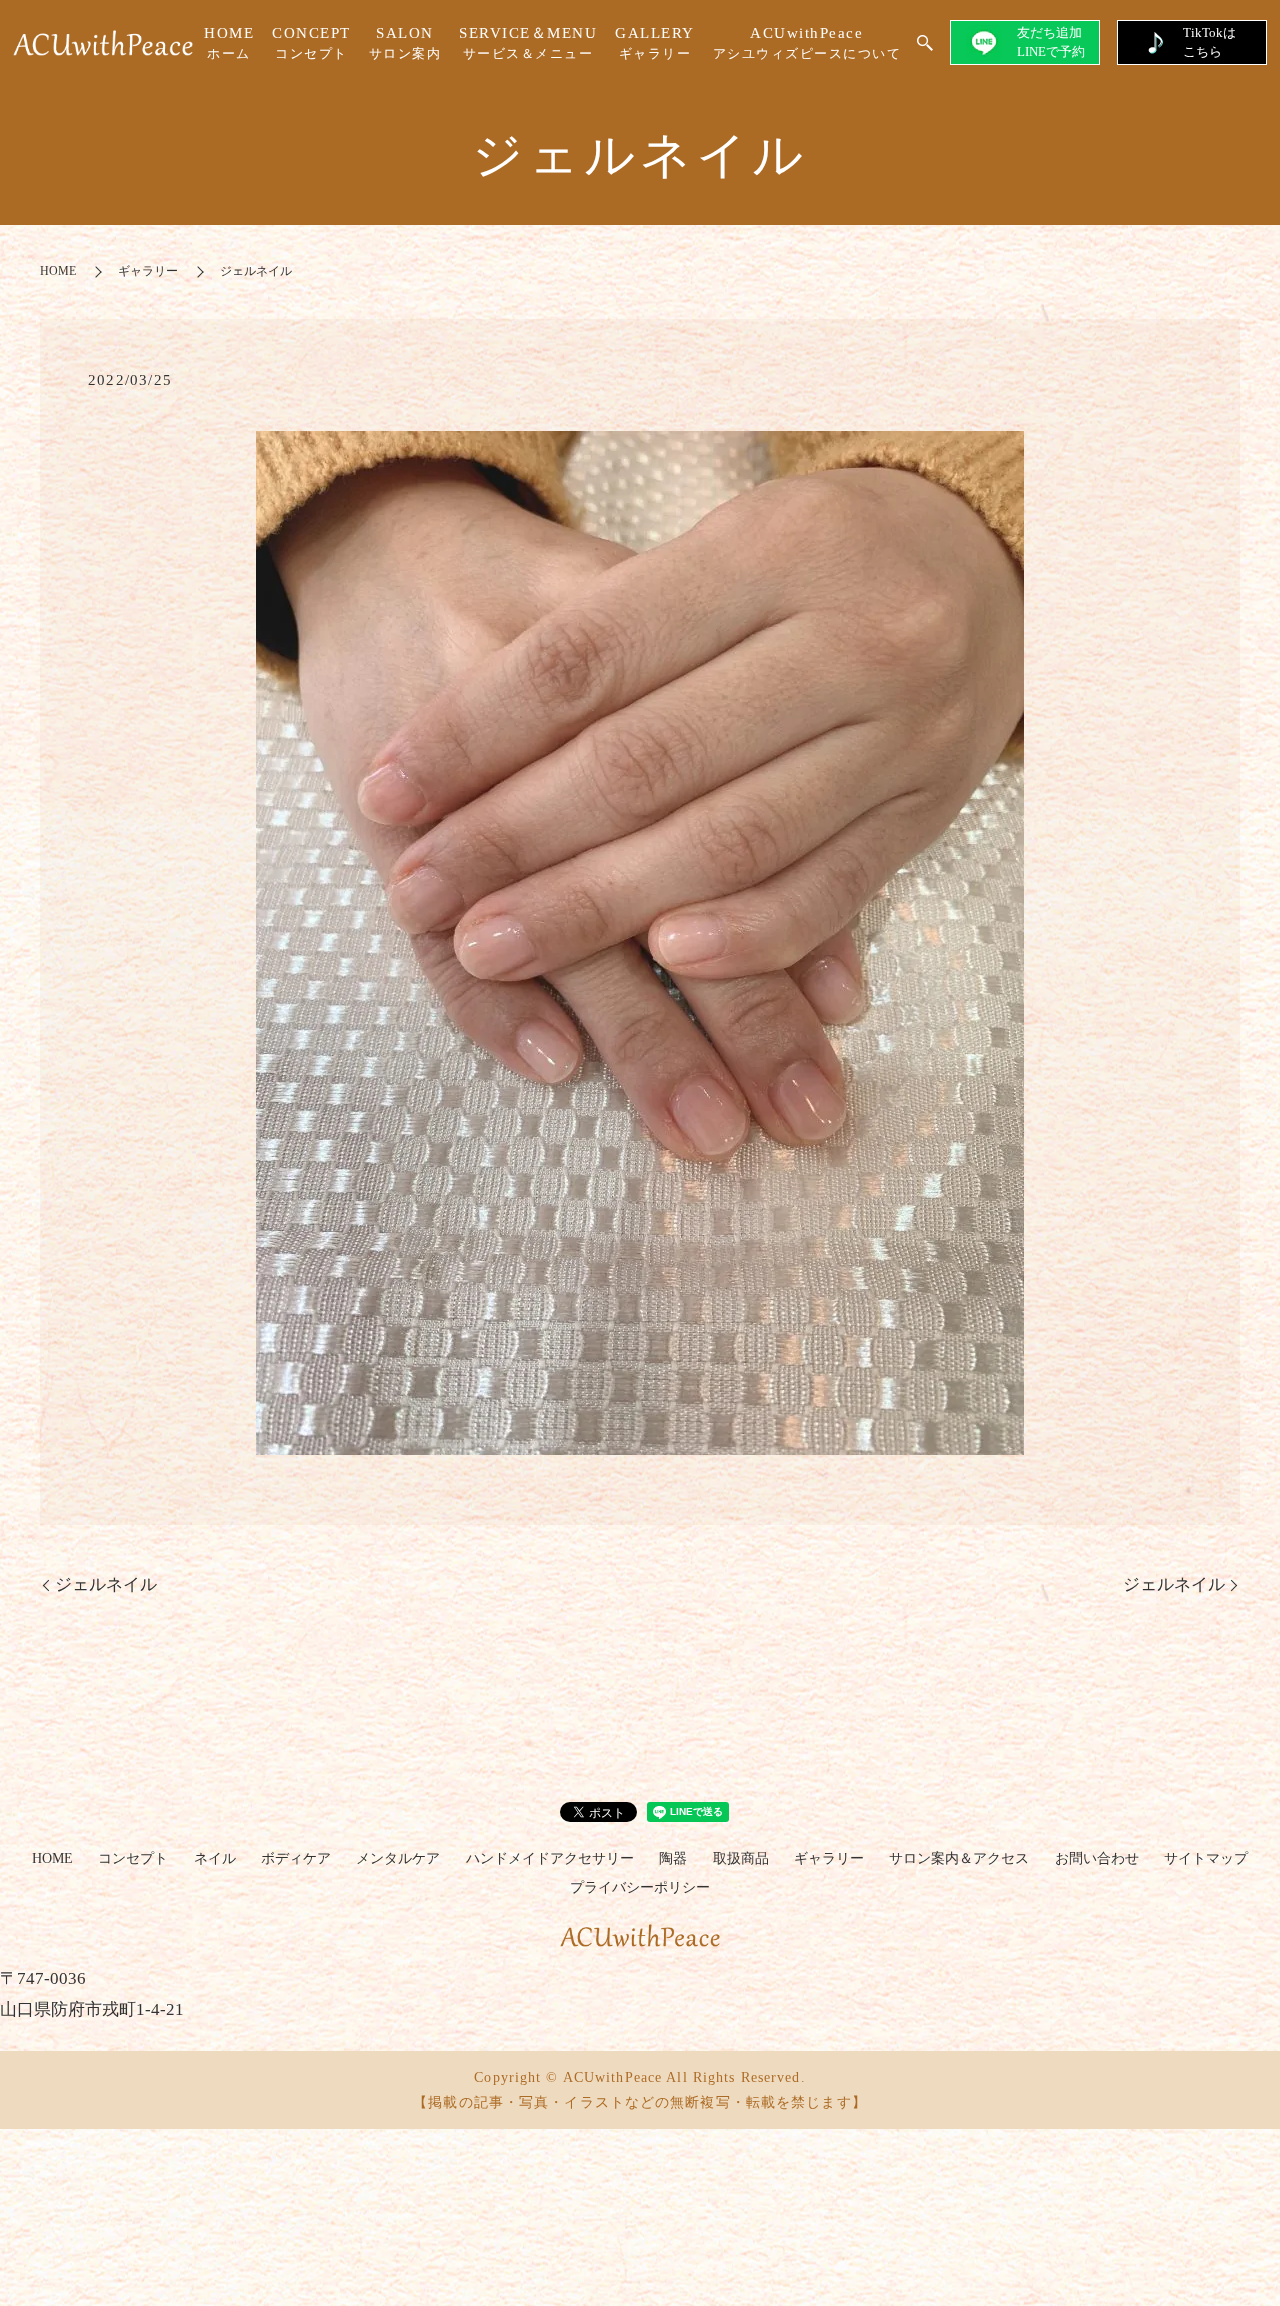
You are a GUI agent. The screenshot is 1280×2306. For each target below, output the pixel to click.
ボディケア (296, 1858)
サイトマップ (1206, 1858)
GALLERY (655, 43)
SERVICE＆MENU (528, 43)
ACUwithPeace (807, 43)
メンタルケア (398, 1858)
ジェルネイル (106, 1584)
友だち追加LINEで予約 (1051, 41)
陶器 (673, 1858)
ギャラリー (148, 271)
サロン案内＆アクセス (959, 1858)
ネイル (215, 1858)
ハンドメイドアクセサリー (550, 1858)
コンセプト (133, 1858)
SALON (405, 43)
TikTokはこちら (1209, 41)
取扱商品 (741, 1858)
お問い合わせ (1097, 1858)
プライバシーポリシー (640, 1887)
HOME (229, 43)
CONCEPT (311, 43)
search (925, 44)
